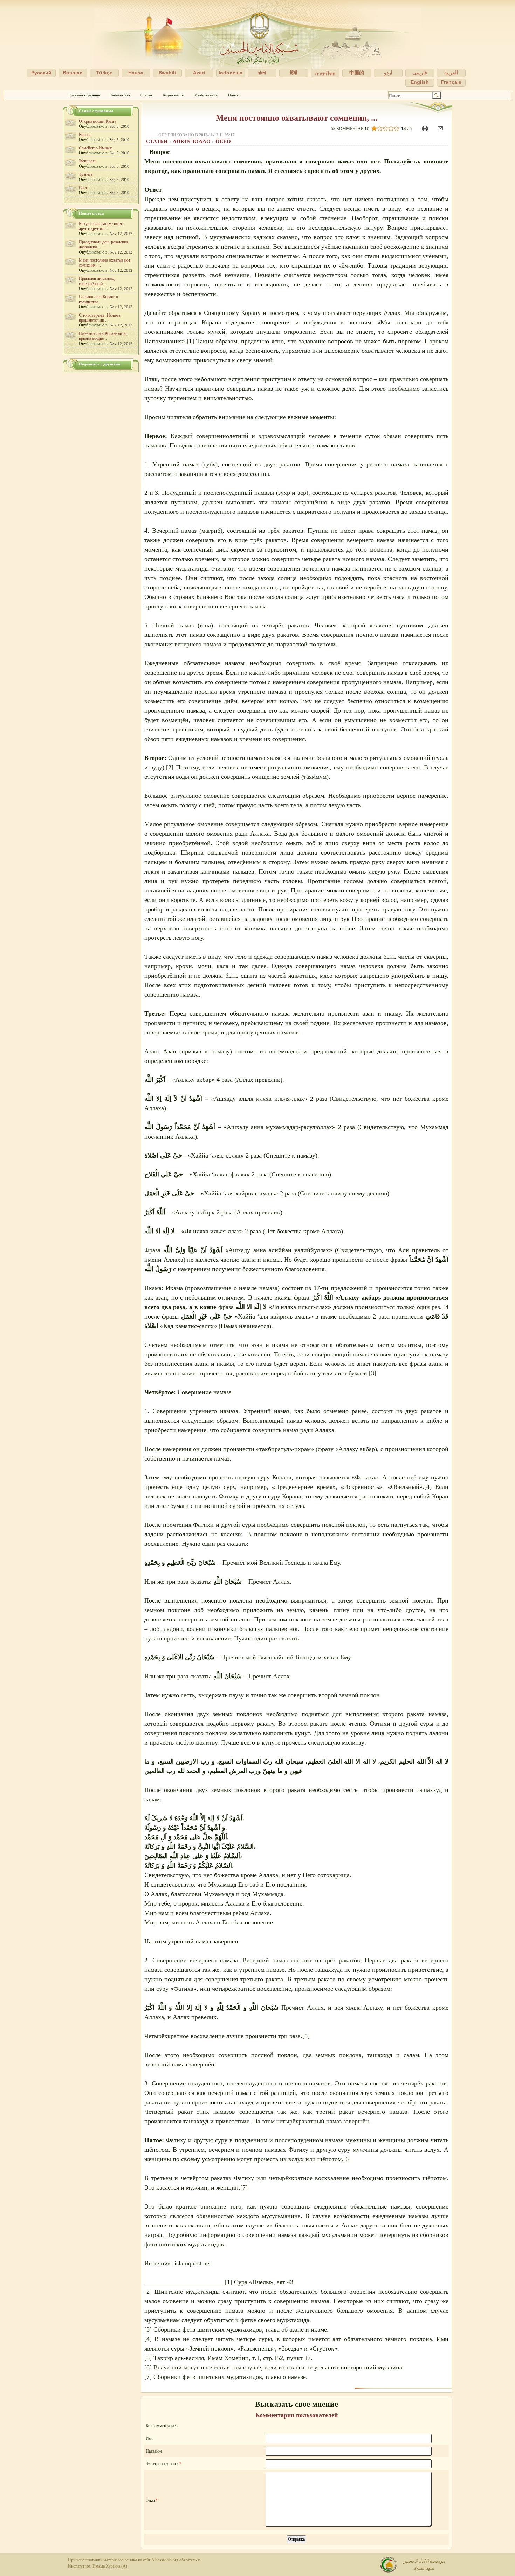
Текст (151, 2500)
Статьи (146, 95)
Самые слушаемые (96, 111)
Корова (85, 135)
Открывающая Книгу (98, 121)
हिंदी (294, 73)
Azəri (199, 73)
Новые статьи (91, 213)
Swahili (167, 73)
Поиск (233, 95)
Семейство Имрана (96, 148)
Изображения (206, 95)
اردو (388, 73)
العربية (451, 73)
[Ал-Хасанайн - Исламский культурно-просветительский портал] (257, 45)
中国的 (357, 73)
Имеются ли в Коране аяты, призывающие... (103, 336)
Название (154, 2451)
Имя (150, 2439)
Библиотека (120, 95)
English (420, 82)
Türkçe (104, 73)
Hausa (136, 73)
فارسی (420, 73)
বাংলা (262, 73)
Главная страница (84, 95)
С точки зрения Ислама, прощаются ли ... (100, 318)
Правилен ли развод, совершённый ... (97, 281)
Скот (83, 188)
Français (451, 82)
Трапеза (86, 174)
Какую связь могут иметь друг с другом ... (101, 226)
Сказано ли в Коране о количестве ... (98, 299)
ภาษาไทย (325, 74)
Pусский (41, 73)
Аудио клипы (173, 95)
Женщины (88, 161)
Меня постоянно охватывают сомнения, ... (297, 118)
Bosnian (73, 73)
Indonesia (231, 73)
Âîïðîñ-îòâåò (192, 141)
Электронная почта (163, 2464)
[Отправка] (441, 132)
